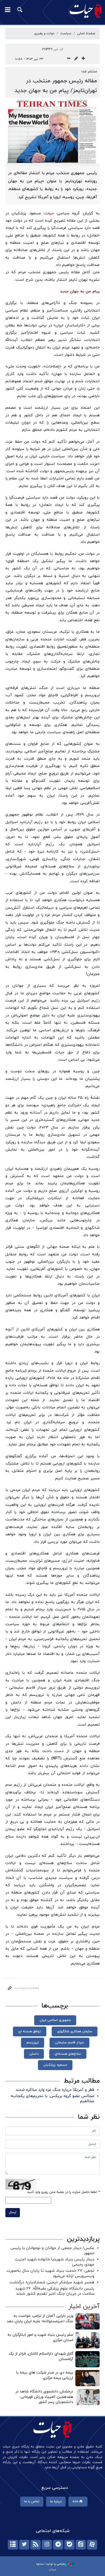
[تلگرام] (58, 2545)
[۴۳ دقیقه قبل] (87, 2378)
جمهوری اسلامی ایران (55, 2020)
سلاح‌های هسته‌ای (68, 2054)
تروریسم (33, 2043)
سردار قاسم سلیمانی (69, 2043)
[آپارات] (92, 2545)
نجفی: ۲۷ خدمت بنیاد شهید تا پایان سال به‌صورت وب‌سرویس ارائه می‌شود (50, 2273)
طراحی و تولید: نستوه (50, 2564)
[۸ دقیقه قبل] (87, 2321)
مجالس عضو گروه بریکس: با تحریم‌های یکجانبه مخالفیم (52, 2099)
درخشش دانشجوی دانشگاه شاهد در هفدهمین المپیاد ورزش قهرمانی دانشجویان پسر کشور (44, 2397)
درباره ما (56, 2501)
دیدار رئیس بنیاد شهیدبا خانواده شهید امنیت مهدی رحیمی (55, 2262)
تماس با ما (32, 2501)
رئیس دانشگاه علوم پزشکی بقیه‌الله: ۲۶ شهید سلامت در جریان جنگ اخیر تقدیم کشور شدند (55, 2291)
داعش (34, 2054)
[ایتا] (81, 2545)
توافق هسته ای (30, 2031)
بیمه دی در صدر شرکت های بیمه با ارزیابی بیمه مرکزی (45, 2375)
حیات (49, 213)
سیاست (66, 33)
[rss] (36, 2545)
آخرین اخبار (84, 2307)
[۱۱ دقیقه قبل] (87, 2340)
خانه (76, 2501)
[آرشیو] (13, 2545)
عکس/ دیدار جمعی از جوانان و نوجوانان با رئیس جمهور (52, 2251)
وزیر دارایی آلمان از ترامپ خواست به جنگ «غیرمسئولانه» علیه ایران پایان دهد (40, 2319)
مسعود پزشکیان (55, 2065)
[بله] (69, 2545)
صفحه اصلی (86, 33)
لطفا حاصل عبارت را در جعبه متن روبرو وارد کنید (63, 2192)
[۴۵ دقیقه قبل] (87, 2397)
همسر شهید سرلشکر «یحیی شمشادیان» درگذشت (52, 2282)
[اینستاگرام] (47, 2545)
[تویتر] (24, 2545)
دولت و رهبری (44, 33)
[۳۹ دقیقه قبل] (87, 2359)
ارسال (13, 2212)
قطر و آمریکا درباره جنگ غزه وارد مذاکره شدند (55, 2090)
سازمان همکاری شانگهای (75, 2031)
